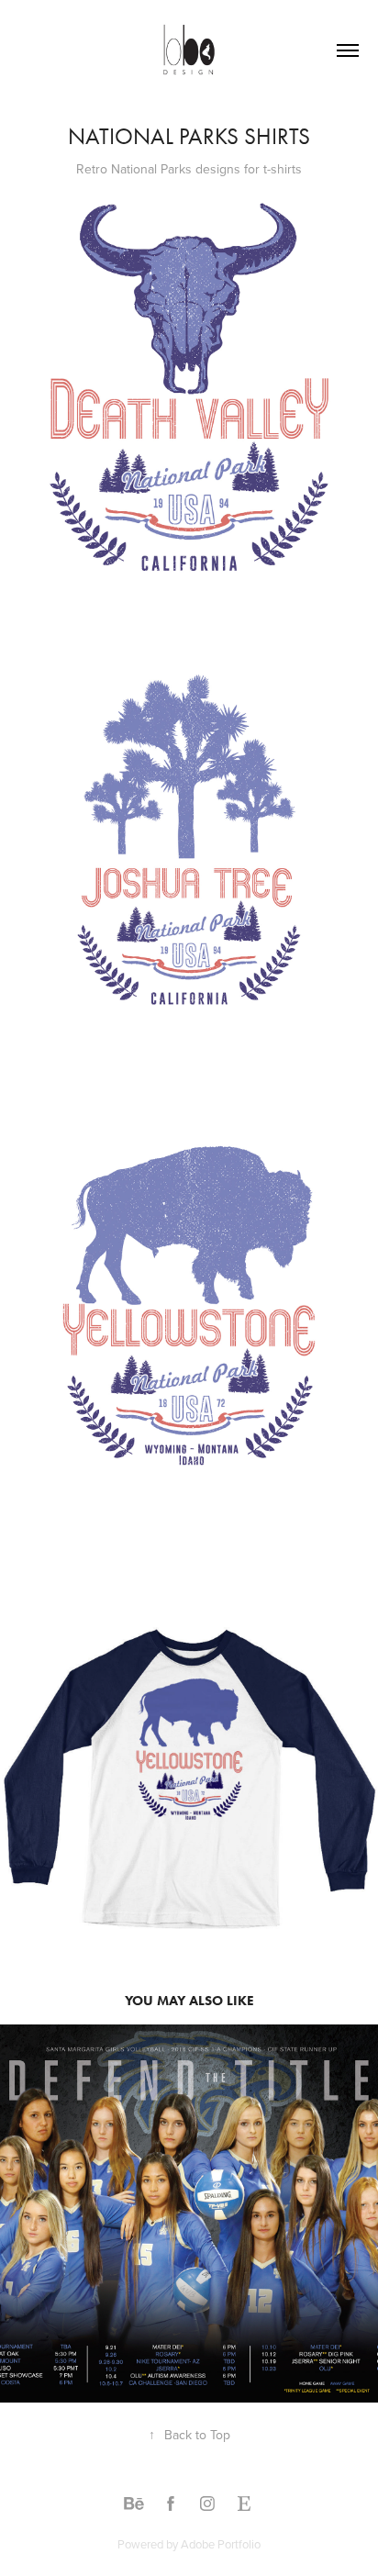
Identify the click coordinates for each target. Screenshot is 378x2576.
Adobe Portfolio (221, 2544)
